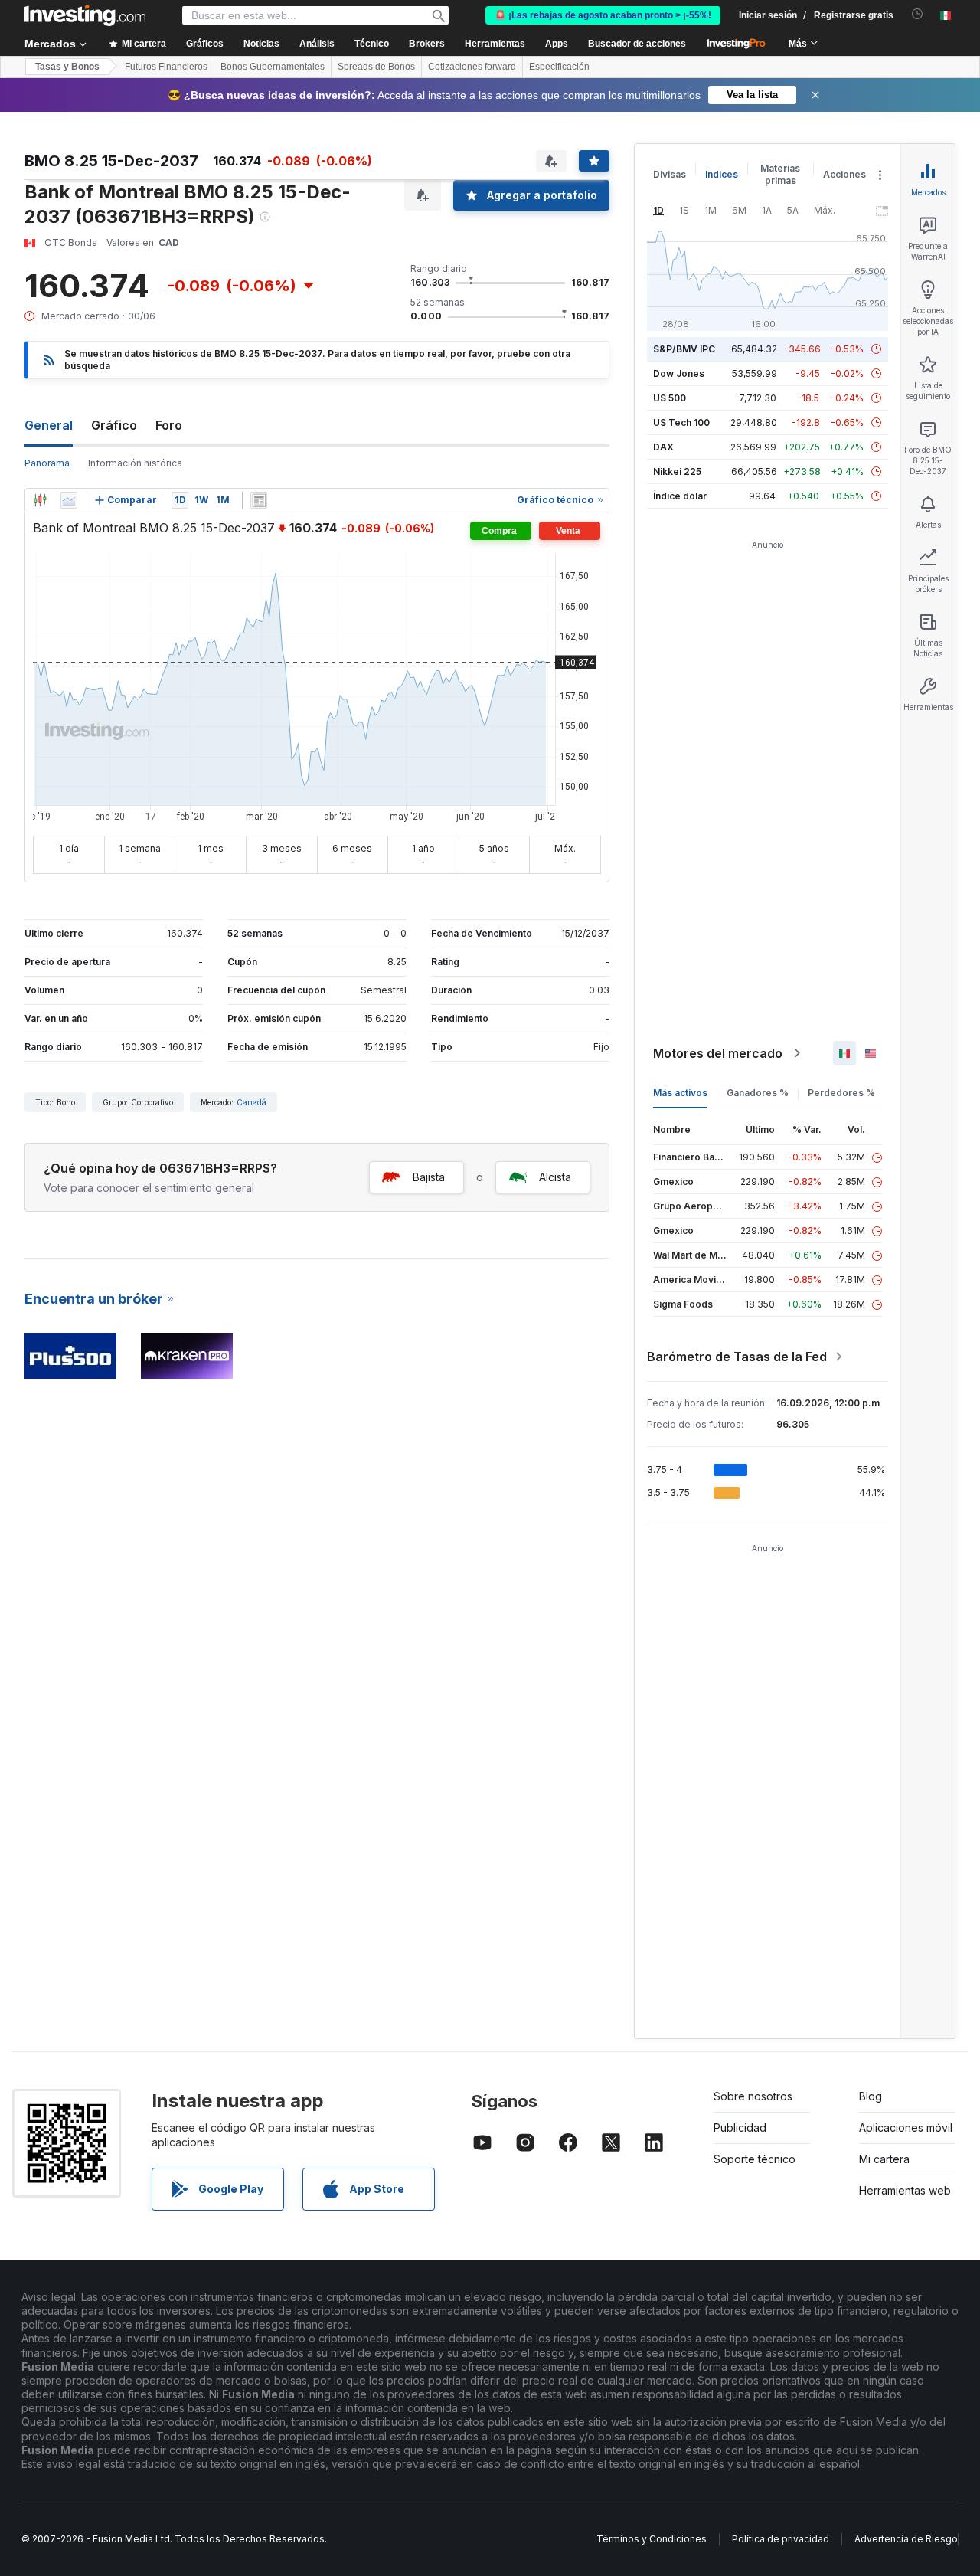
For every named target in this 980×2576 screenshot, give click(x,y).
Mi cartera (884, 2159)
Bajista (429, 1177)
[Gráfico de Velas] (40, 500)
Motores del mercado (718, 1053)
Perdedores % (841, 1093)
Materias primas (780, 174)
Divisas (670, 174)
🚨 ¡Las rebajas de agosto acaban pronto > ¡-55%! (603, 15)
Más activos (680, 1093)
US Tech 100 (681, 422)
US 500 (670, 398)
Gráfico (114, 425)
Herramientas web (905, 2190)
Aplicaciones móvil (906, 2128)
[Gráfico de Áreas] (69, 500)
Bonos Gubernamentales (273, 67)
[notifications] (918, 14)
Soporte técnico (755, 2159)
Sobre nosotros (753, 2096)
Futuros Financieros (166, 67)
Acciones (844, 174)
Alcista (555, 1177)
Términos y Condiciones (652, 2539)
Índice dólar (680, 496)
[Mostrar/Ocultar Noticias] (259, 500)
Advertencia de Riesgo (906, 2539)
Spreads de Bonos (376, 67)
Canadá (252, 1102)
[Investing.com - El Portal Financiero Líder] (85, 15)
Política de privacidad (781, 2539)
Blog (871, 2096)
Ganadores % (758, 1093)
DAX (663, 447)
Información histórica (135, 463)
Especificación (559, 67)
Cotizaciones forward (472, 67)
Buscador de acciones (637, 44)
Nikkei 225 (677, 471)
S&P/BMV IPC (684, 349)
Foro (169, 425)
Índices (722, 174)
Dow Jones (679, 373)
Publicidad (740, 2128)
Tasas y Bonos (67, 67)
